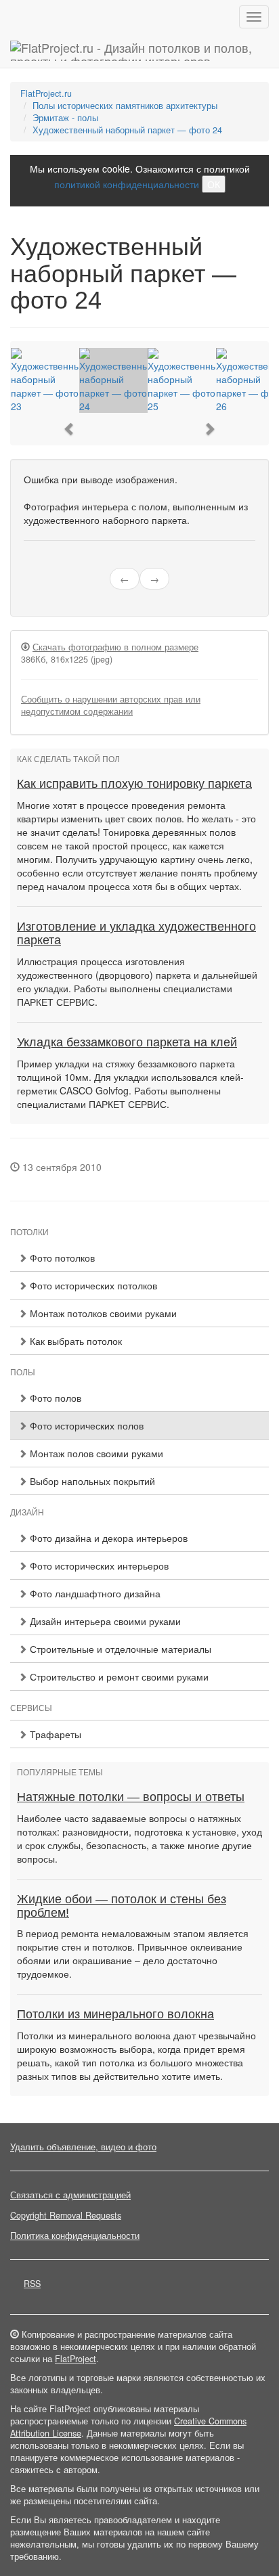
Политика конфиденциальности (75, 2236)
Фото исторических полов (85, 1425)
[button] (70, 429)
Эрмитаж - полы (65, 118)
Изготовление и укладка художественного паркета (136, 933)
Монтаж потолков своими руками (102, 1313)
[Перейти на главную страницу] (139, 51)
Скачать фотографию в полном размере (115, 647)
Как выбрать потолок (74, 1341)
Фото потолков (61, 1258)
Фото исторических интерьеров (98, 1565)
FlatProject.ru (46, 93)
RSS (32, 2284)
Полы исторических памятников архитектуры (125, 106)
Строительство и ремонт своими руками (118, 1676)
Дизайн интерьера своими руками (104, 1621)
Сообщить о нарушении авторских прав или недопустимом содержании (111, 705)
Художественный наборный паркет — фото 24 (127, 130)
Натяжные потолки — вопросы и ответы (131, 1797)
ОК (214, 184)
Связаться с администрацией (70, 2195)
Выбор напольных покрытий (91, 1481)
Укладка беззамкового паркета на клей (127, 1042)
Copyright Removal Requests (66, 2215)
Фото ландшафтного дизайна (94, 1593)
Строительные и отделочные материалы (119, 1649)
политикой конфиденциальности (127, 184)
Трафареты (54, 1734)
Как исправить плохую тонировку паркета (134, 784)
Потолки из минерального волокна (115, 2014)
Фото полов (54, 1398)
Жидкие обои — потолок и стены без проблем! (122, 1906)
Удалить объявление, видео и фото (83, 2147)
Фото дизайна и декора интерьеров (107, 1538)
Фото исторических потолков (92, 1285)
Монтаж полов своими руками (95, 1453)
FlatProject (76, 2359)
